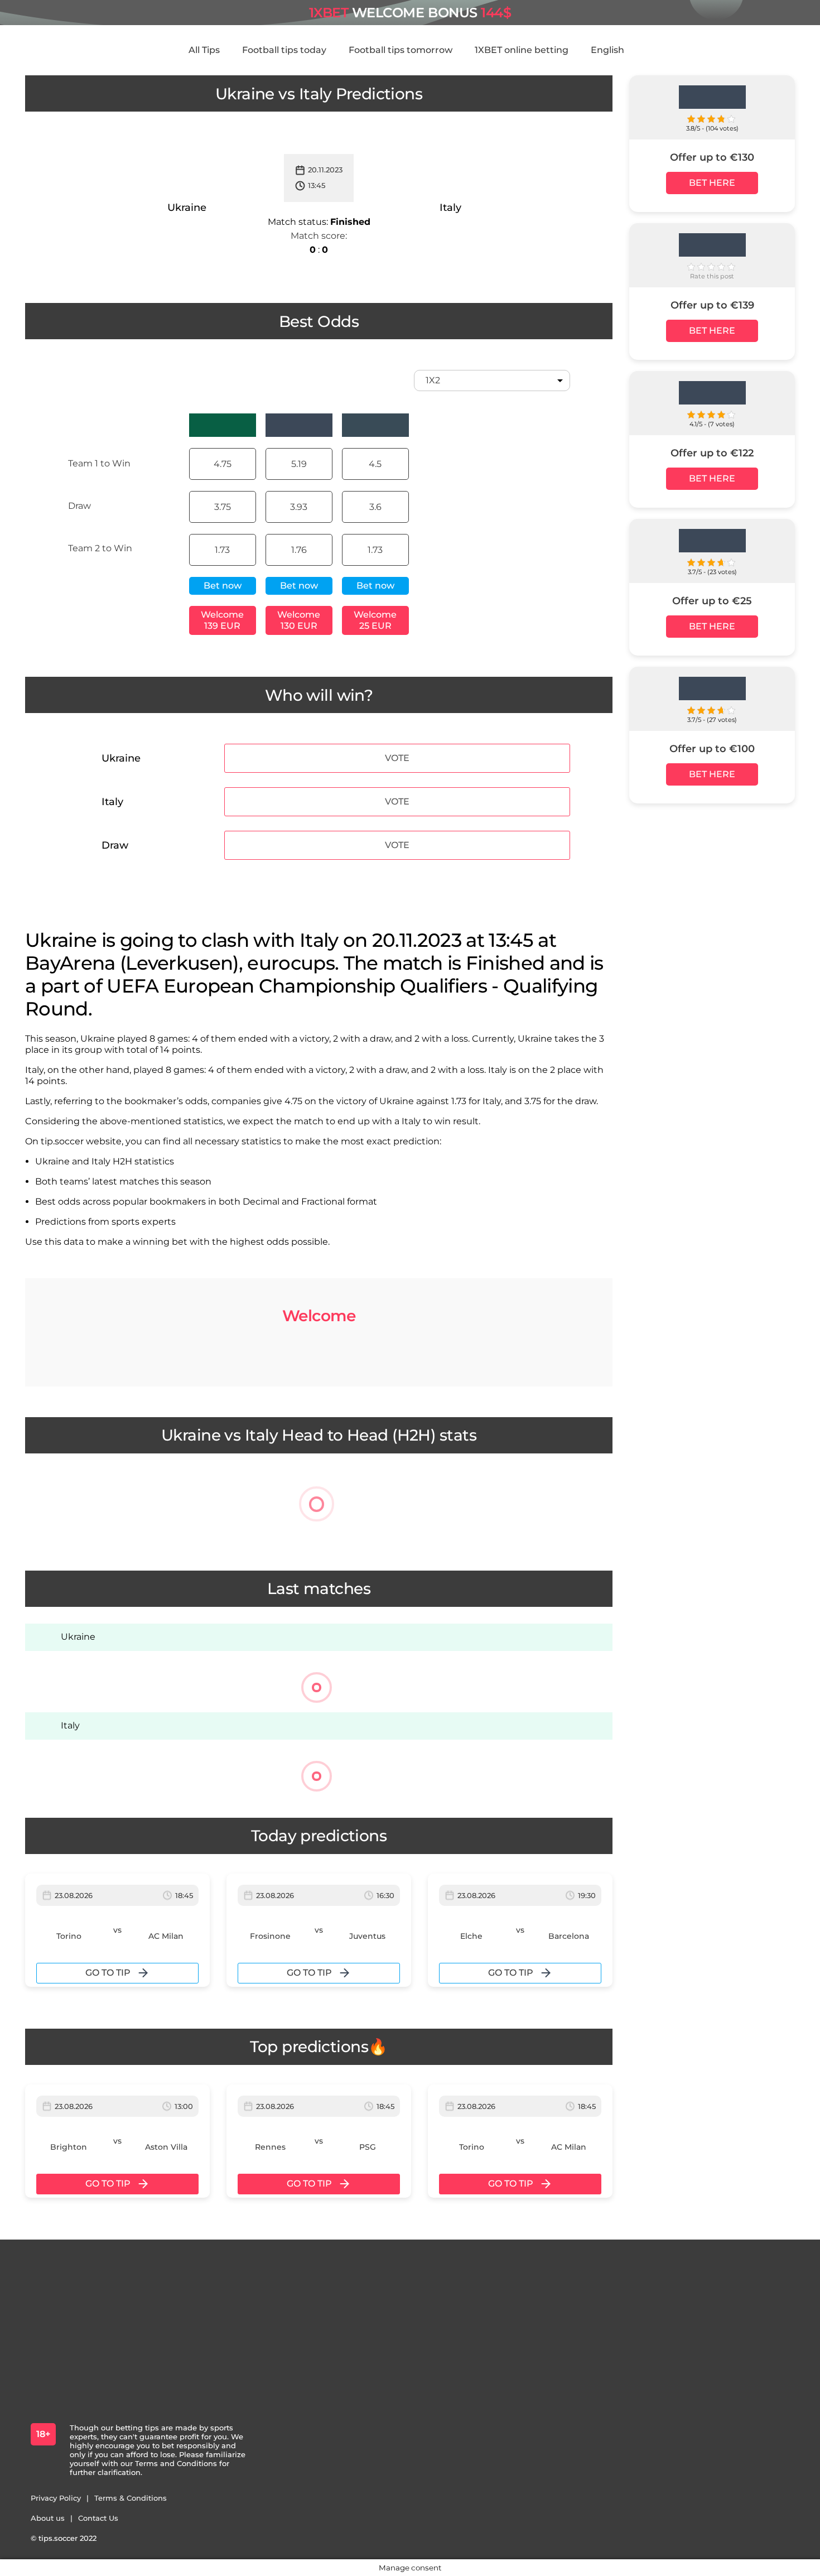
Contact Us (98, 2518)
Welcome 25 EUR (375, 620)
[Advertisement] (712, 982)
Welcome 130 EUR (299, 620)
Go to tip (108, 1973)
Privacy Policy (56, 2498)
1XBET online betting (522, 50)
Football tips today (284, 50)
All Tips (204, 50)
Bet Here (712, 183)
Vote (397, 758)
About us (48, 2518)
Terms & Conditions (131, 2498)
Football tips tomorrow (401, 50)
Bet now (223, 586)
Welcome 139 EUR (222, 620)
